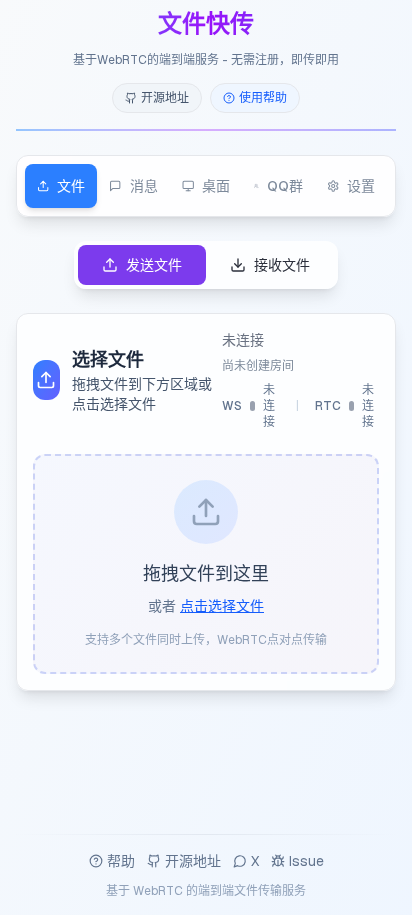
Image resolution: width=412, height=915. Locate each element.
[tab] (61, 186)
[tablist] (206, 186)
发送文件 (154, 265)
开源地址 (193, 861)
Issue (306, 861)
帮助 (121, 861)
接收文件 (282, 265)
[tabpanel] (206, 466)
